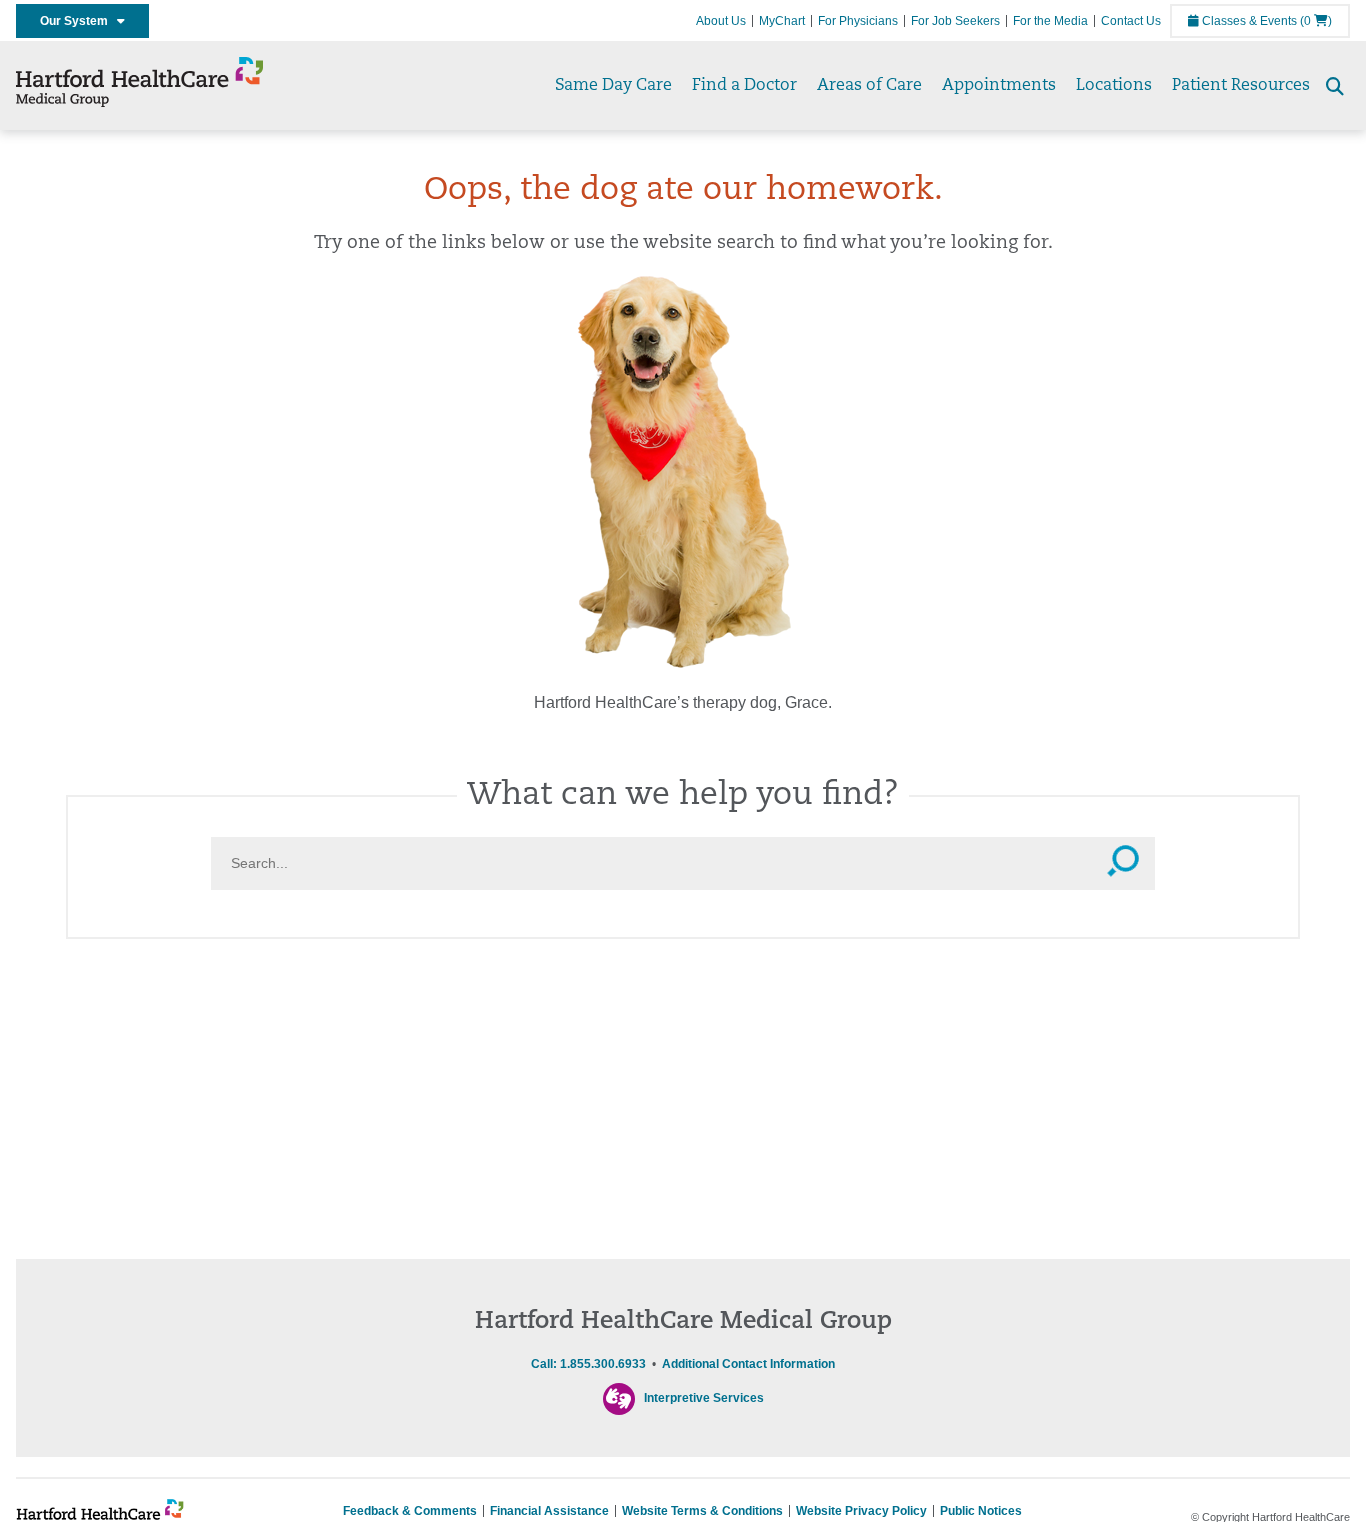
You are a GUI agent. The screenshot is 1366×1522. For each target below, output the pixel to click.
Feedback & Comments (410, 1511)
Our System (78, 21)
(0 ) (1316, 21)
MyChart (782, 21)
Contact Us (1131, 21)
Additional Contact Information (748, 1364)
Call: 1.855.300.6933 (588, 1364)
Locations (1114, 86)
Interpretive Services (704, 1398)
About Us (721, 21)
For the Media (1050, 21)
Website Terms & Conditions (702, 1511)
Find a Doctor (744, 86)
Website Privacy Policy (861, 1511)
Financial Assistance (549, 1511)
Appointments (999, 86)
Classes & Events (1248, 21)
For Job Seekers (955, 21)
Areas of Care (869, 86)
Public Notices (981, 1511)
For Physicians (858, 21)
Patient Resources (1241, 86)
